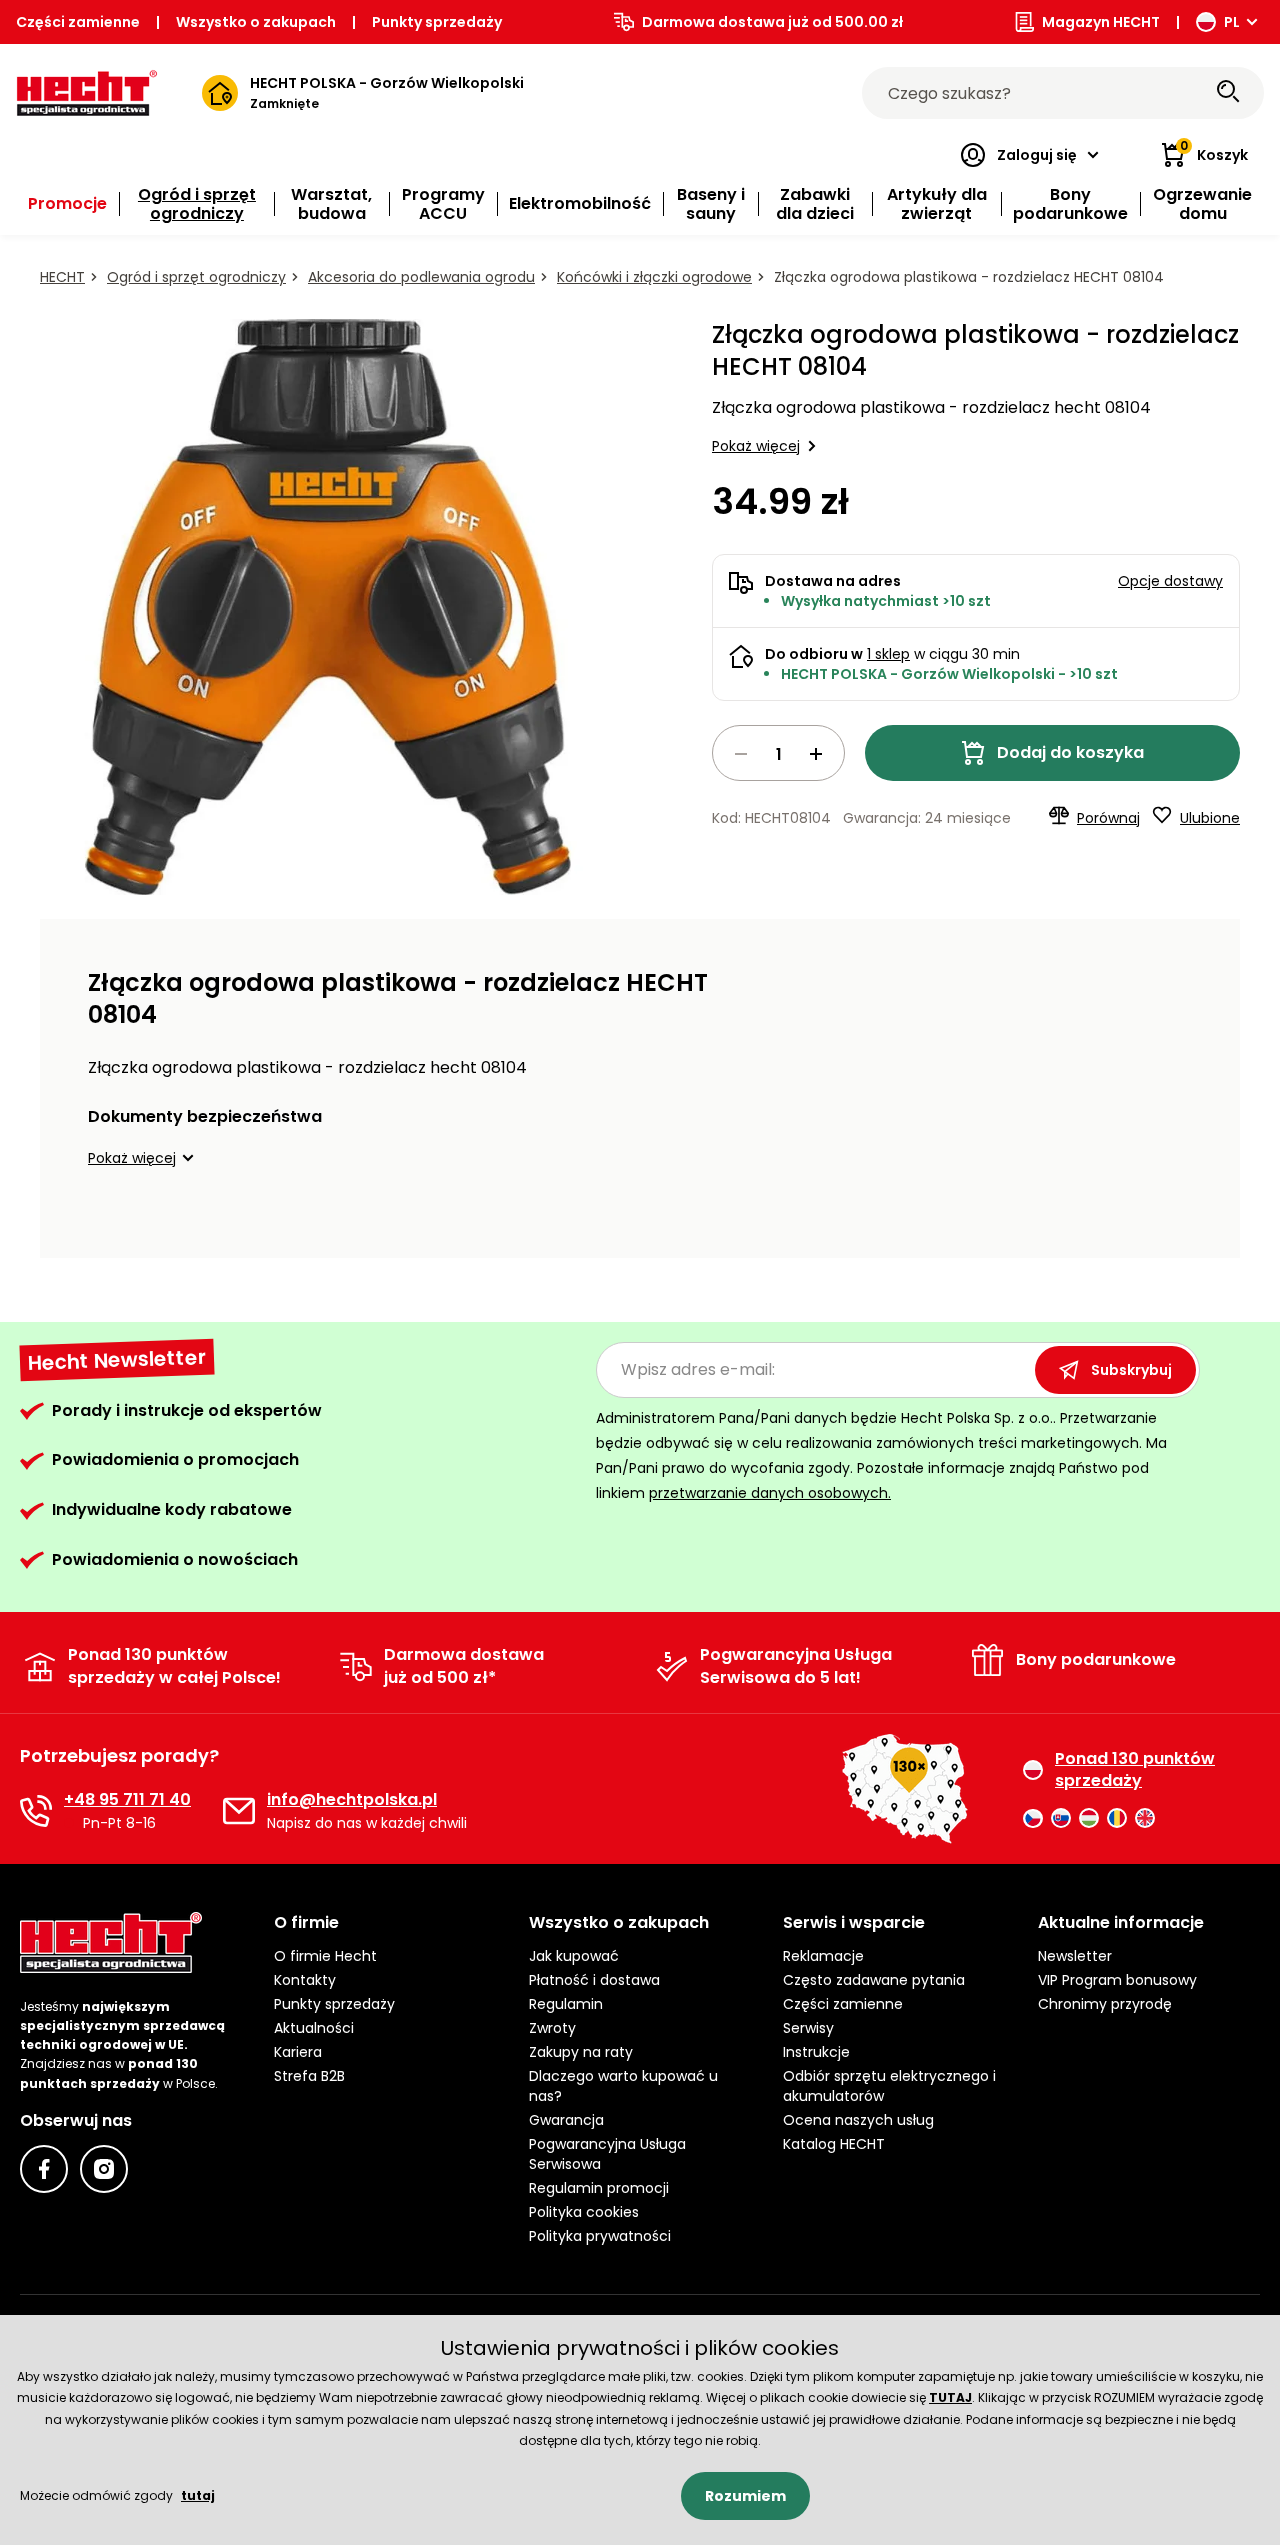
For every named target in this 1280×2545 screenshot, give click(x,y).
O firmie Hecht (325, 1956)
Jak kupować (574, 1956)
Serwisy (808, 2028)
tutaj (198, 2495)
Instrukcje (816, 2052)
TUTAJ (950, 2397)
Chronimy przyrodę (1105, 2004)
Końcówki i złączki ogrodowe (654, 277)
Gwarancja (566, 2120)
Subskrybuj (1131, 1370)
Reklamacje (823, 1956)
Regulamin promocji (599, 2188)
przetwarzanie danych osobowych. (770, 1493)
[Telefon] (36, 1811)
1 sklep (888, 654)
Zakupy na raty (581, 2052)
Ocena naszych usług (858, 2120)
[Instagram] (104, 2169)
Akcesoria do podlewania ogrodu (421, 277)
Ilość (778, 753)
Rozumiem (745, 2496)
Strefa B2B (309, 2076)
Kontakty (305, 1980)
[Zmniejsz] (741, 754)
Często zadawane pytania (874, 1980)
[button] (144, 1158)
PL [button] (1232, 22)
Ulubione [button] (1210, 818)
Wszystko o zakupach (256, 22)
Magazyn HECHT (1101, 22)
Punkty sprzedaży (437, 22)
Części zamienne (78, 22)
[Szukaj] (1228, 93)
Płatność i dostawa (594, 1980)
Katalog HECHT (834, 2144)
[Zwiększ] (816, 754)
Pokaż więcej (756, 446)
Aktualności (314, 2028)
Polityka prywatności (600, 2236)
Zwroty (552, 2028)
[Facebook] (44, 2169)
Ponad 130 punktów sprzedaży (1135, 1770)
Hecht (62, 277)
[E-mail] (239, 1811)
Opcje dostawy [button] (1170, 581)
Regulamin (566, 2004)
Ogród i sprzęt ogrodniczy (196, 277)
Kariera (298, 2052)
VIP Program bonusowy (1117, 1980)
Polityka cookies (584, 2212)
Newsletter (1075, 1956)
